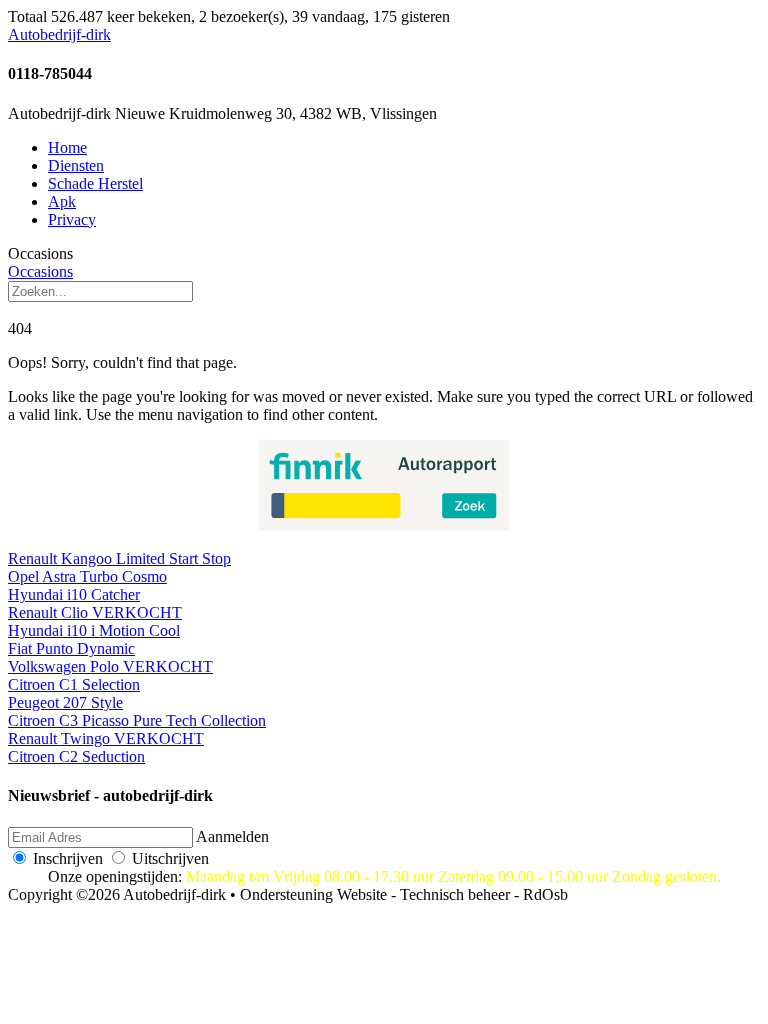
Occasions (40, 271)
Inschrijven (68, 858)
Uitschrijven (170, 858)
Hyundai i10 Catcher (74, 594)
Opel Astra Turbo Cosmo (87, 576)
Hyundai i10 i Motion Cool (94, 630)
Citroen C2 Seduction (76, 756)
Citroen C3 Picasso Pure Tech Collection (137, 720)
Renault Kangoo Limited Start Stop (119, 558)
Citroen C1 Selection (74, 684)
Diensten (76, 165)
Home (67, 147)
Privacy (72, 219)
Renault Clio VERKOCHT (95, 612)
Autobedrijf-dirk (59, 34)
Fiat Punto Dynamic (71, 648)
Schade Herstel (95, 183)
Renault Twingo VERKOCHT (106, 738)
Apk (62, 201)
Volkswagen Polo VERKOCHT (110, 666)
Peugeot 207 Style (65, 702)
